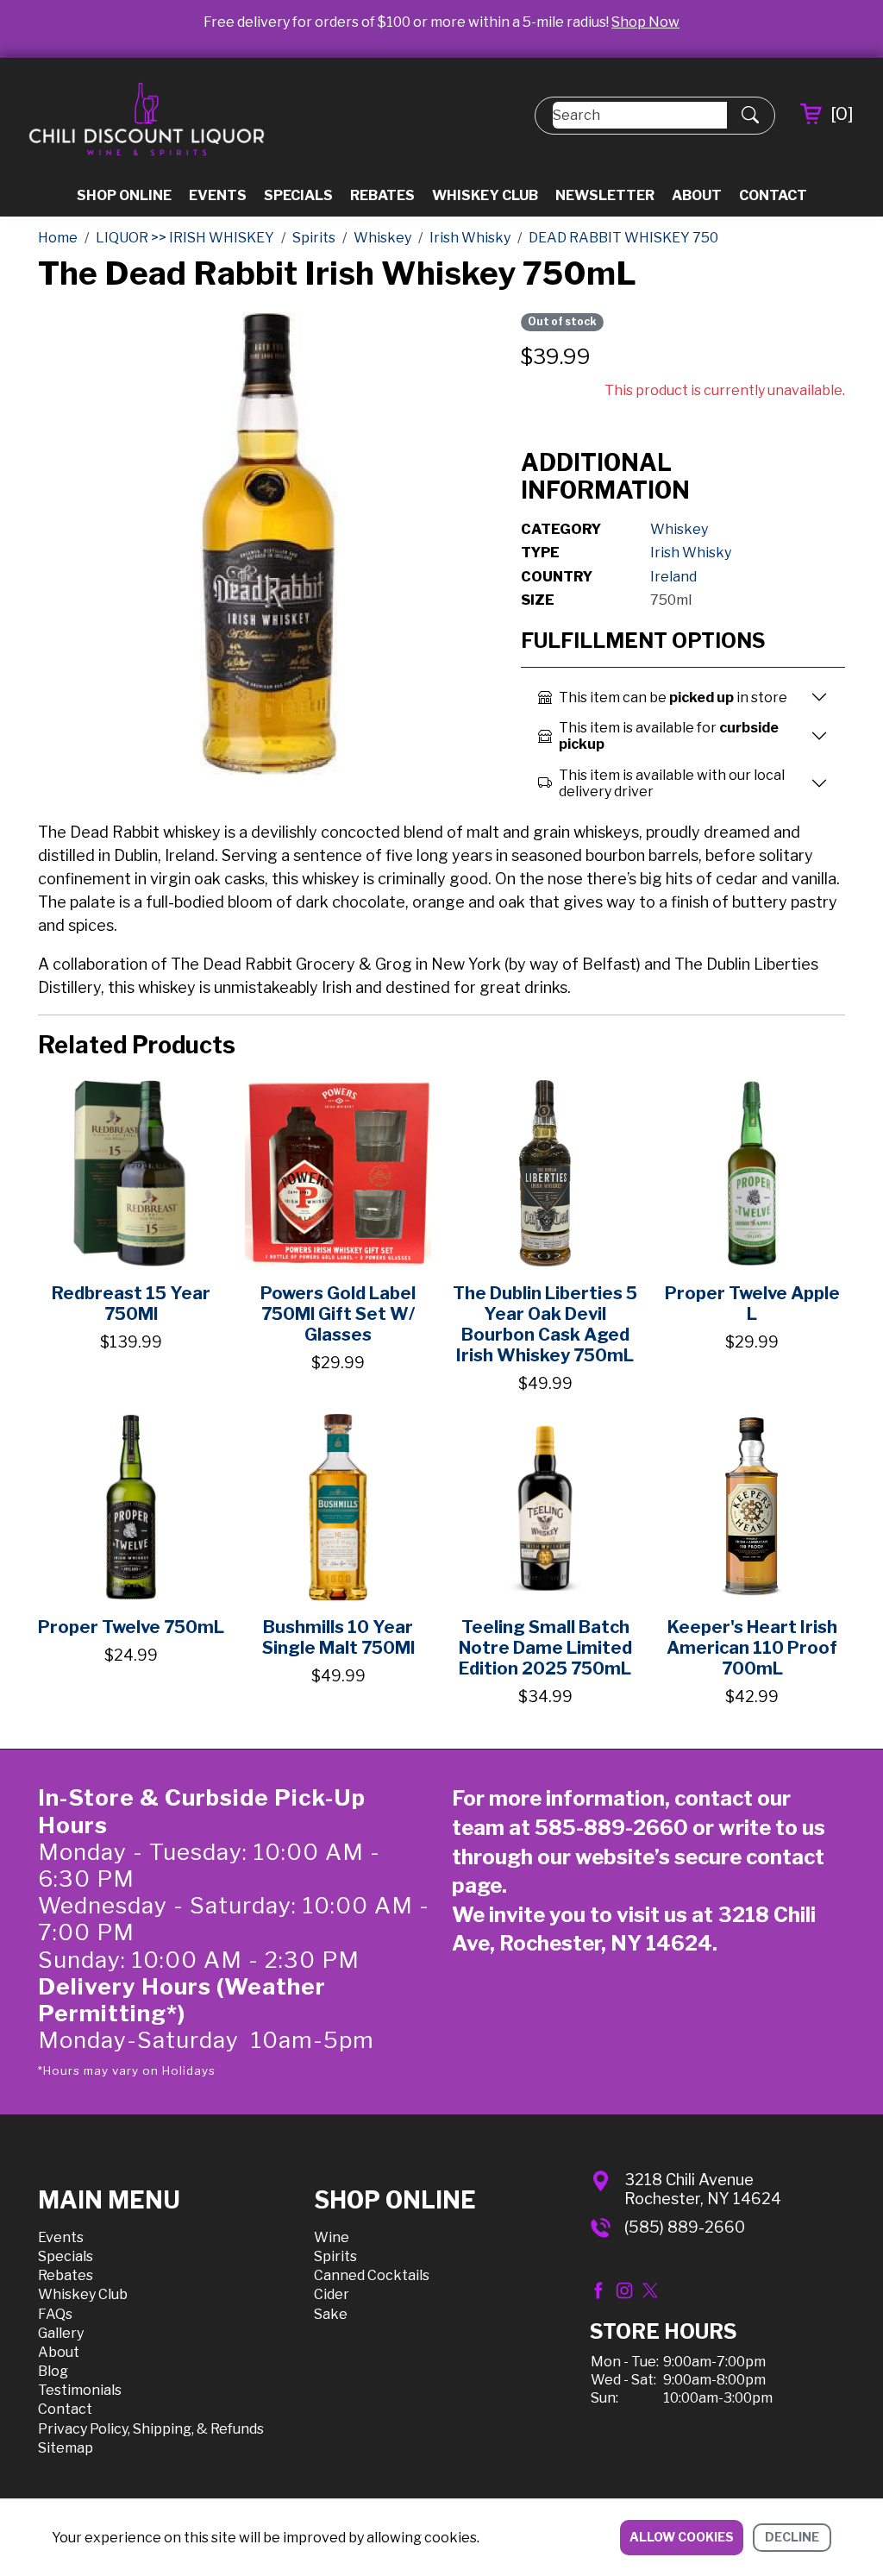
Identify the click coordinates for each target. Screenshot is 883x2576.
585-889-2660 (611, 1828)
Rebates (382, 195)
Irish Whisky (691, 553)
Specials (298, 195)
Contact (773, 195)
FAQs (55, 2314)
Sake (331, 2314)
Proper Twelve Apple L (752, 1304)
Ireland (673, 577)
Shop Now (645, 22)
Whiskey (679, 529)
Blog (53, 2371)
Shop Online (124, 195)
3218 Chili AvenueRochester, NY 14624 (703, 2189)
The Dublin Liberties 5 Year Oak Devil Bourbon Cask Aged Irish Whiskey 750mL (545, 1324)
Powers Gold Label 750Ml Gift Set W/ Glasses (338, 1314)
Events (218, 195)
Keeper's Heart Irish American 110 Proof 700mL (752, 1648)
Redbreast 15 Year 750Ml (131, 1304)
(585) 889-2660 (685, 2227)
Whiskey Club (485, 195)
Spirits (335, 2256)
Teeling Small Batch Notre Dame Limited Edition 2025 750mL (545, 1648)
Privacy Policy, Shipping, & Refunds (151, 2429)
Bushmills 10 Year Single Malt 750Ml (338, 1637)
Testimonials (80, 2390)
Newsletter (605, 195)
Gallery (61, 2333)
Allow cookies (682, 2537)
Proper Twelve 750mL (131, 1627)
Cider (332, 2294)
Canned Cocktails (372, 2275)
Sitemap (66, 2448)
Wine (332, 2237)
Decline (792, 2537)
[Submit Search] (750, 116)
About (697, 195)
